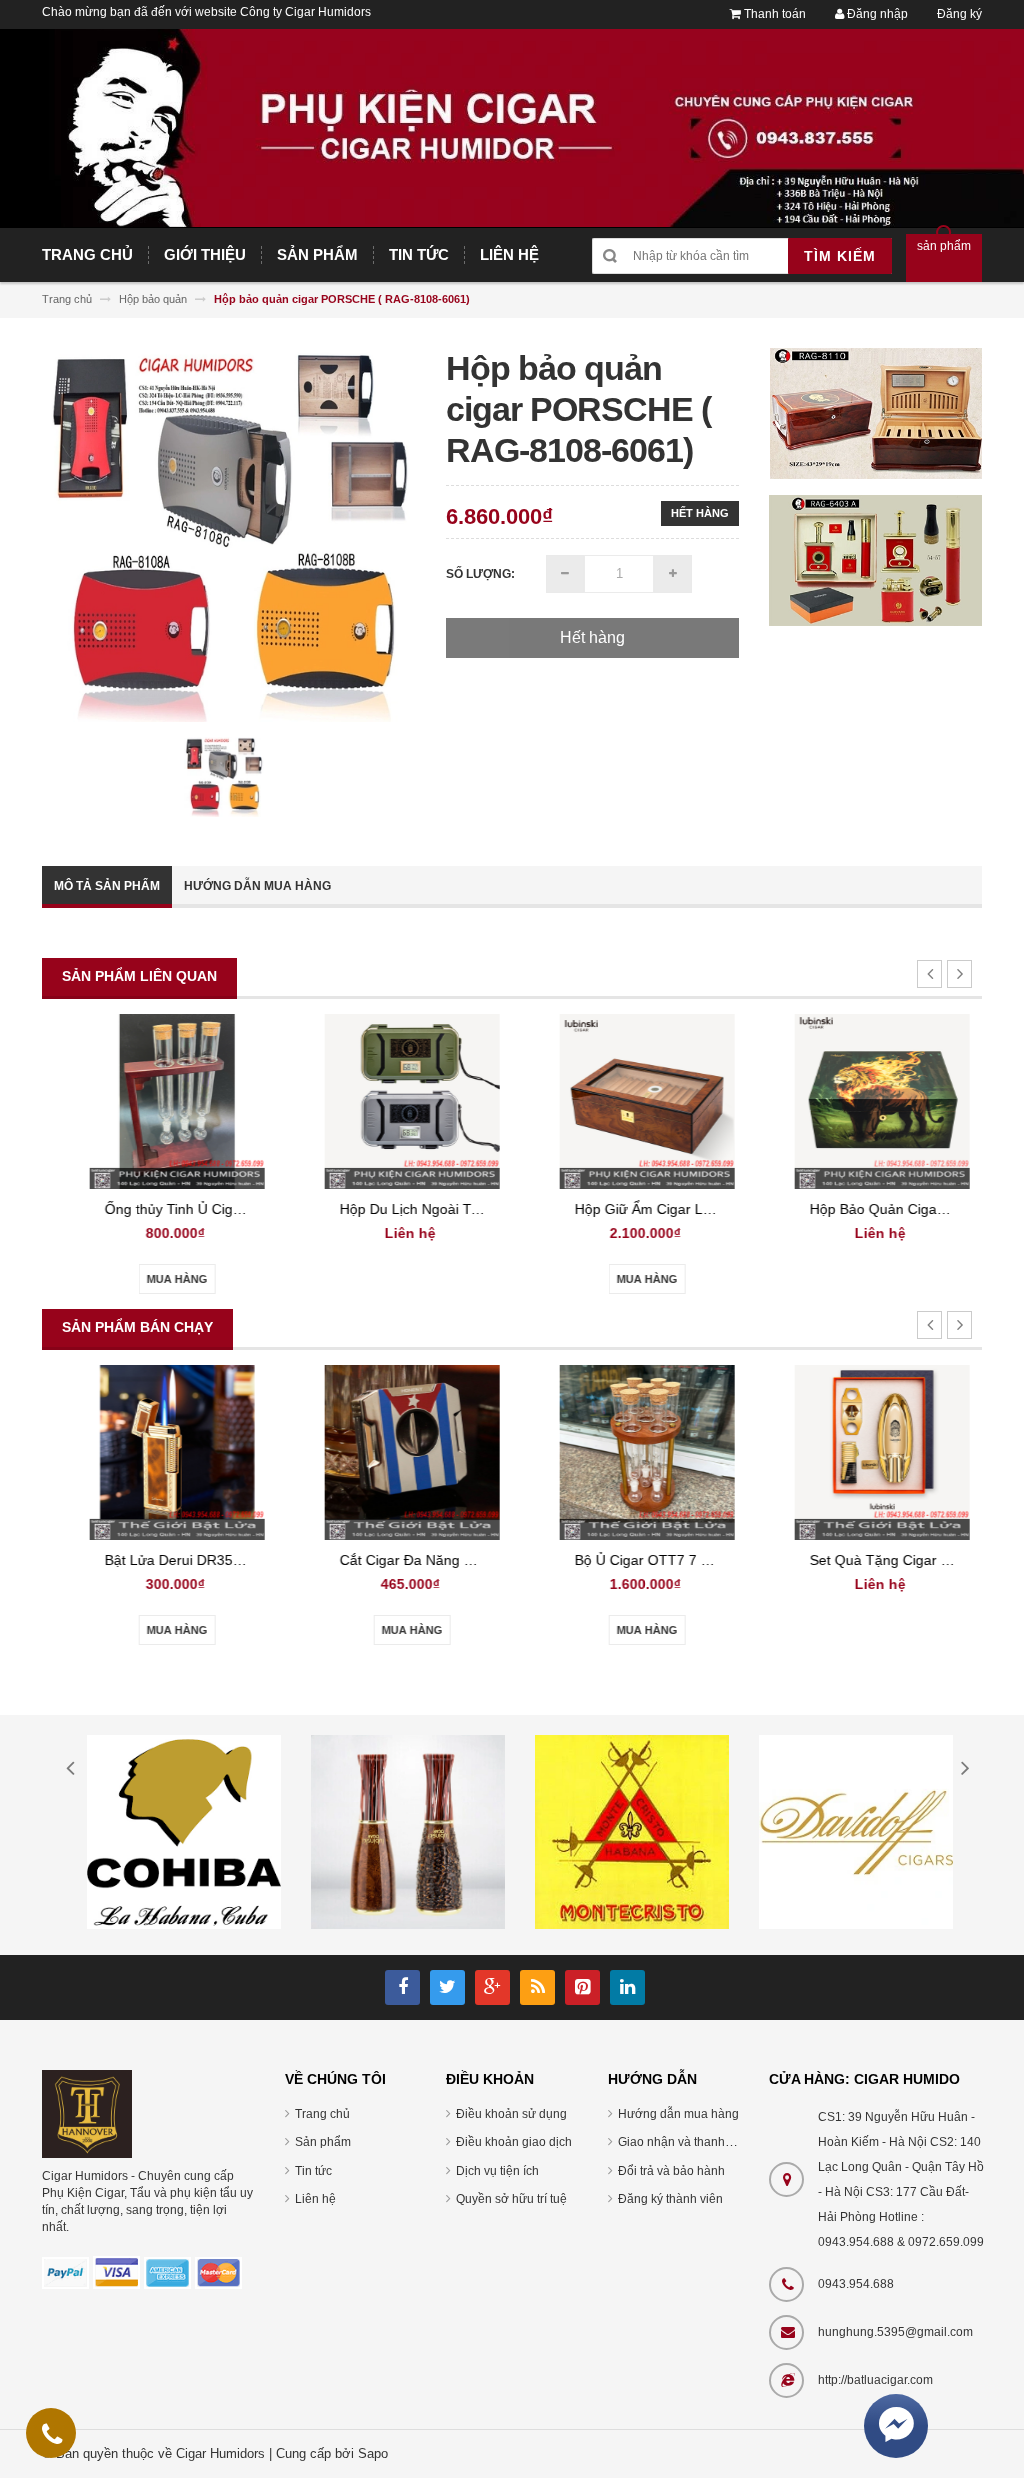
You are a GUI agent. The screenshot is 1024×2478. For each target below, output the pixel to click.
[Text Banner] (875, 559)
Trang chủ (322, 2114)
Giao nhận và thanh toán (685, 2142)
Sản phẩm (323, 2142)
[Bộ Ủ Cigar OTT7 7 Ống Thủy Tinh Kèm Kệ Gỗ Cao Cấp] (629, 1451)
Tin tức (313, 2171)
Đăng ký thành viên (670, 2199)
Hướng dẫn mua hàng (257, 886)
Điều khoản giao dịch (514, 2142)
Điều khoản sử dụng (511, 2114)
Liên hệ (315, 2199)
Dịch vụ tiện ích (497, 2171)
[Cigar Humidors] (87, 2113)
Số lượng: (480, 574)
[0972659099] (52, 2438)
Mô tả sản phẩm (107, 886)
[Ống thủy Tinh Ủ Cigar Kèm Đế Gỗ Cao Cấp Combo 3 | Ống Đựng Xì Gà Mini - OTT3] (159, 1100)
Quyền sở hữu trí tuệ (511, 2199)
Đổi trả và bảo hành (671, 2171)
